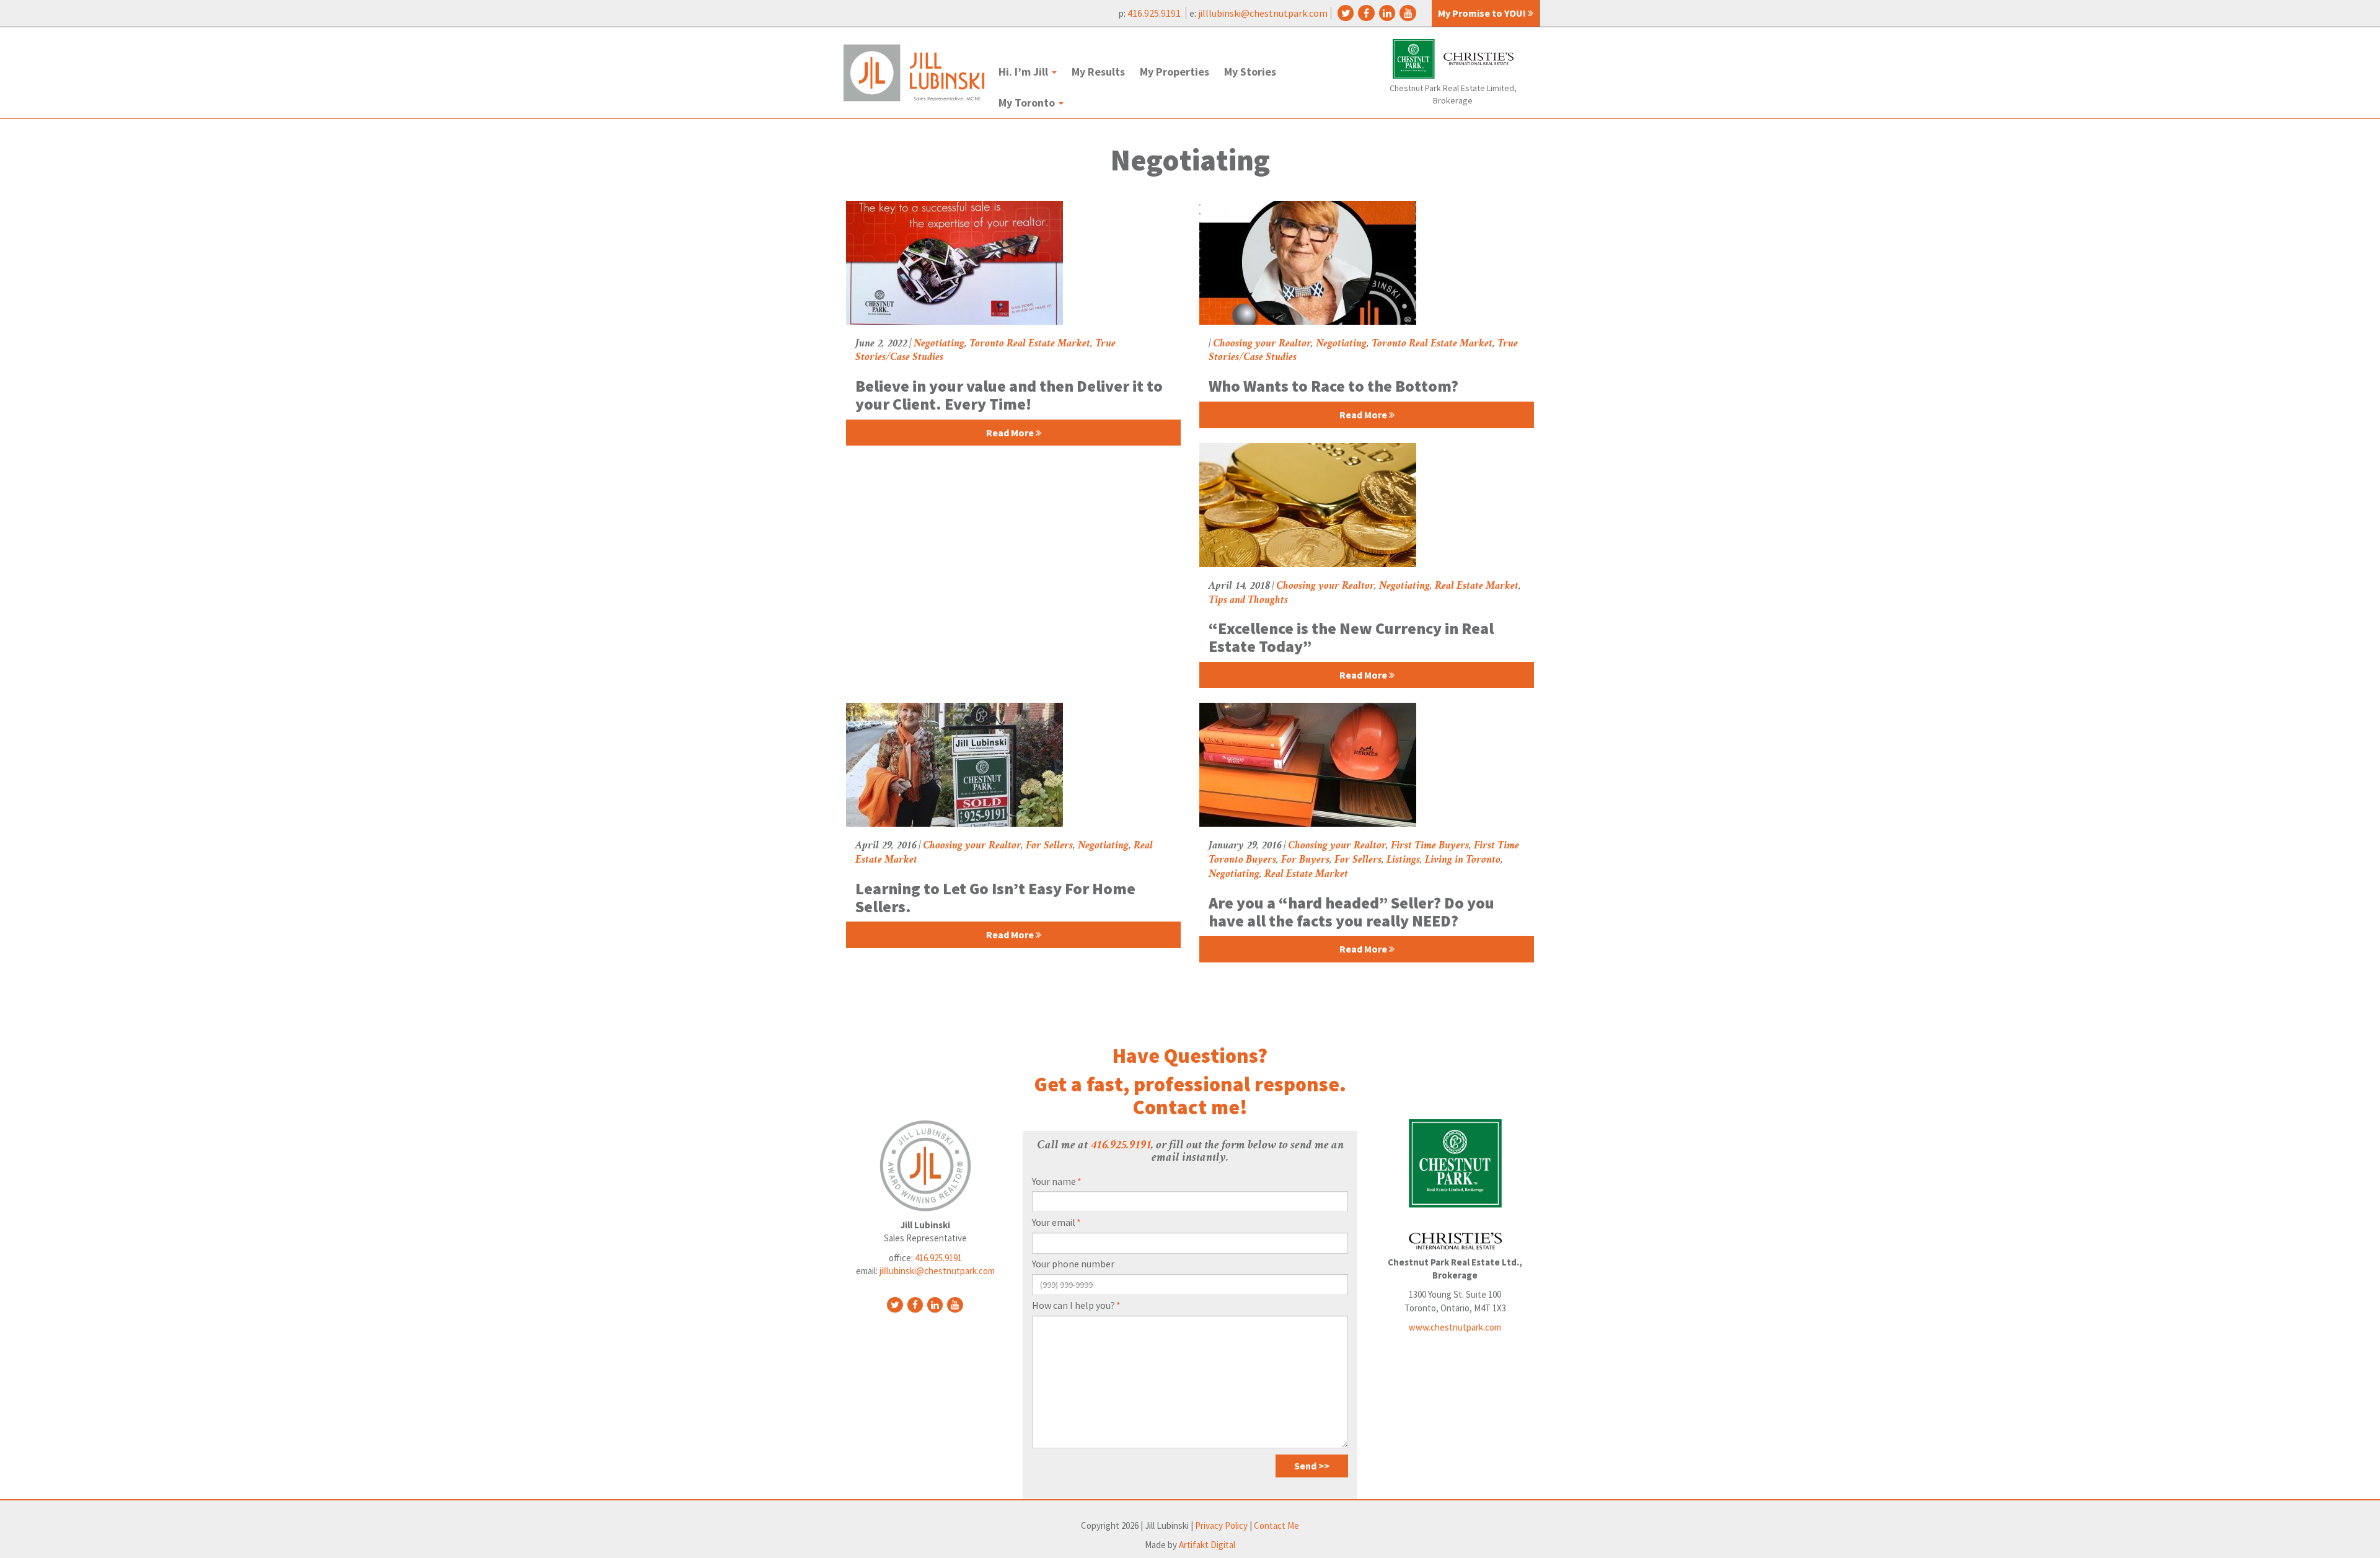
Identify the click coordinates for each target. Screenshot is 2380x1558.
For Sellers (1049, 846)
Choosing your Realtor (1262, 344)
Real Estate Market (1477, 586)
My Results (1098, 72)
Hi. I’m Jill (1025, 72)
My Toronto (1028, 103)
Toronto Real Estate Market (1030, 344)
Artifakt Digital (1207, 1545)
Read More (1011, 433)
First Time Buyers (1430, 846)
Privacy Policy (1221, 1525)
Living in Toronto (1463, 860)
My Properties (1175, 72)
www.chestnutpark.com (1455, 1327)
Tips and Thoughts (1248, 601)
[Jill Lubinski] (914, 73)
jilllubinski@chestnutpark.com (1263, 13)
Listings (1403, 860)
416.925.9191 (1155, 13)
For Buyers (1305, 860)
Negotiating (939, 344)
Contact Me (1276, 1525)
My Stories (1250, 72)
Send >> (1312, 1466)
